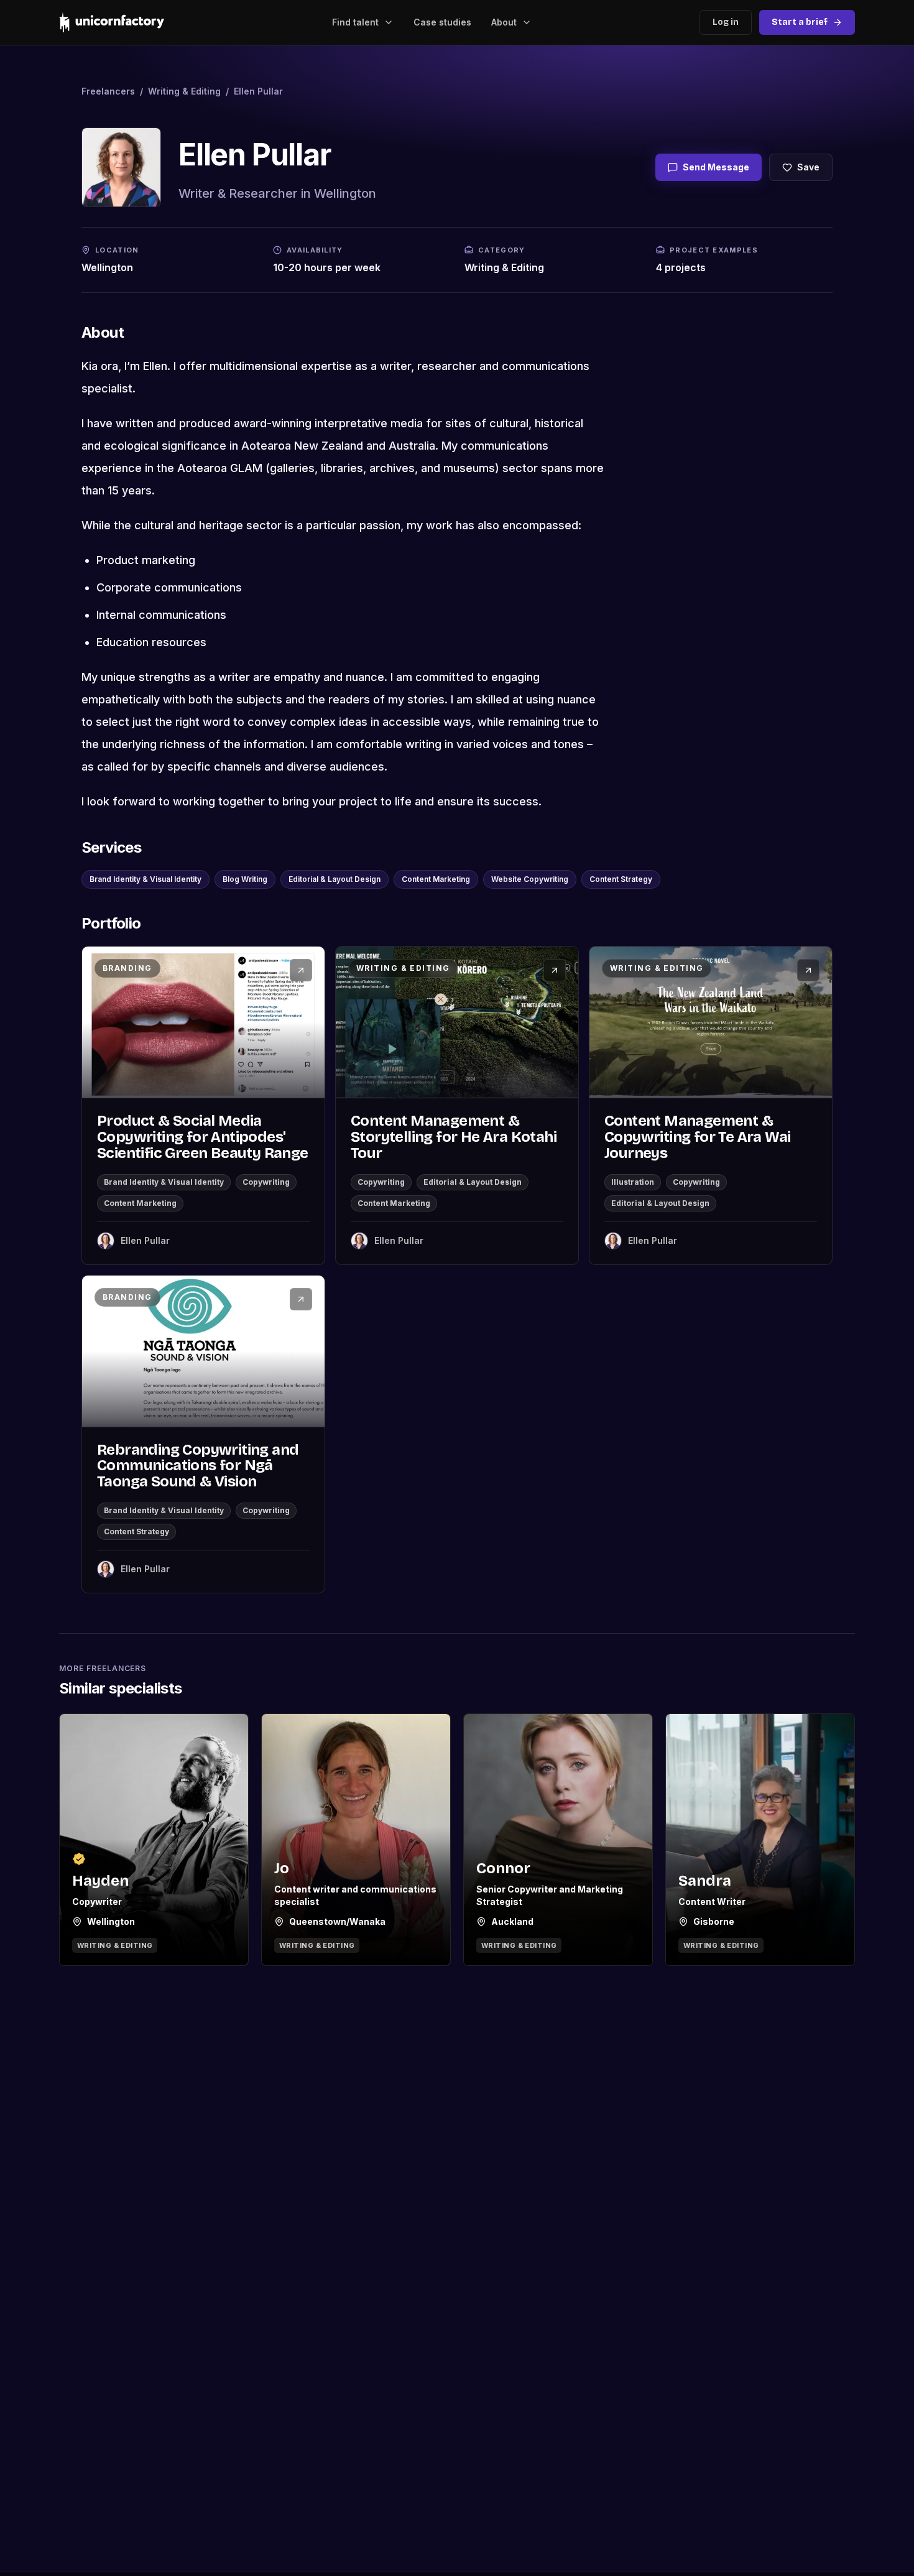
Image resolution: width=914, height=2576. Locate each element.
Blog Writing (245, 879)
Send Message (716, 167)
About (504, 22)
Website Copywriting (530, 879)
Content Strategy (621, 879)
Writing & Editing (184, 91)
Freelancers (108, 91)
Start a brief (800, 22)
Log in (726, 22)
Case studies (442, 22)
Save (808, 167)
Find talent (355, 22)
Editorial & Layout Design (335, 879)
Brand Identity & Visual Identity (145, 879)
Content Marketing (436, 879)
